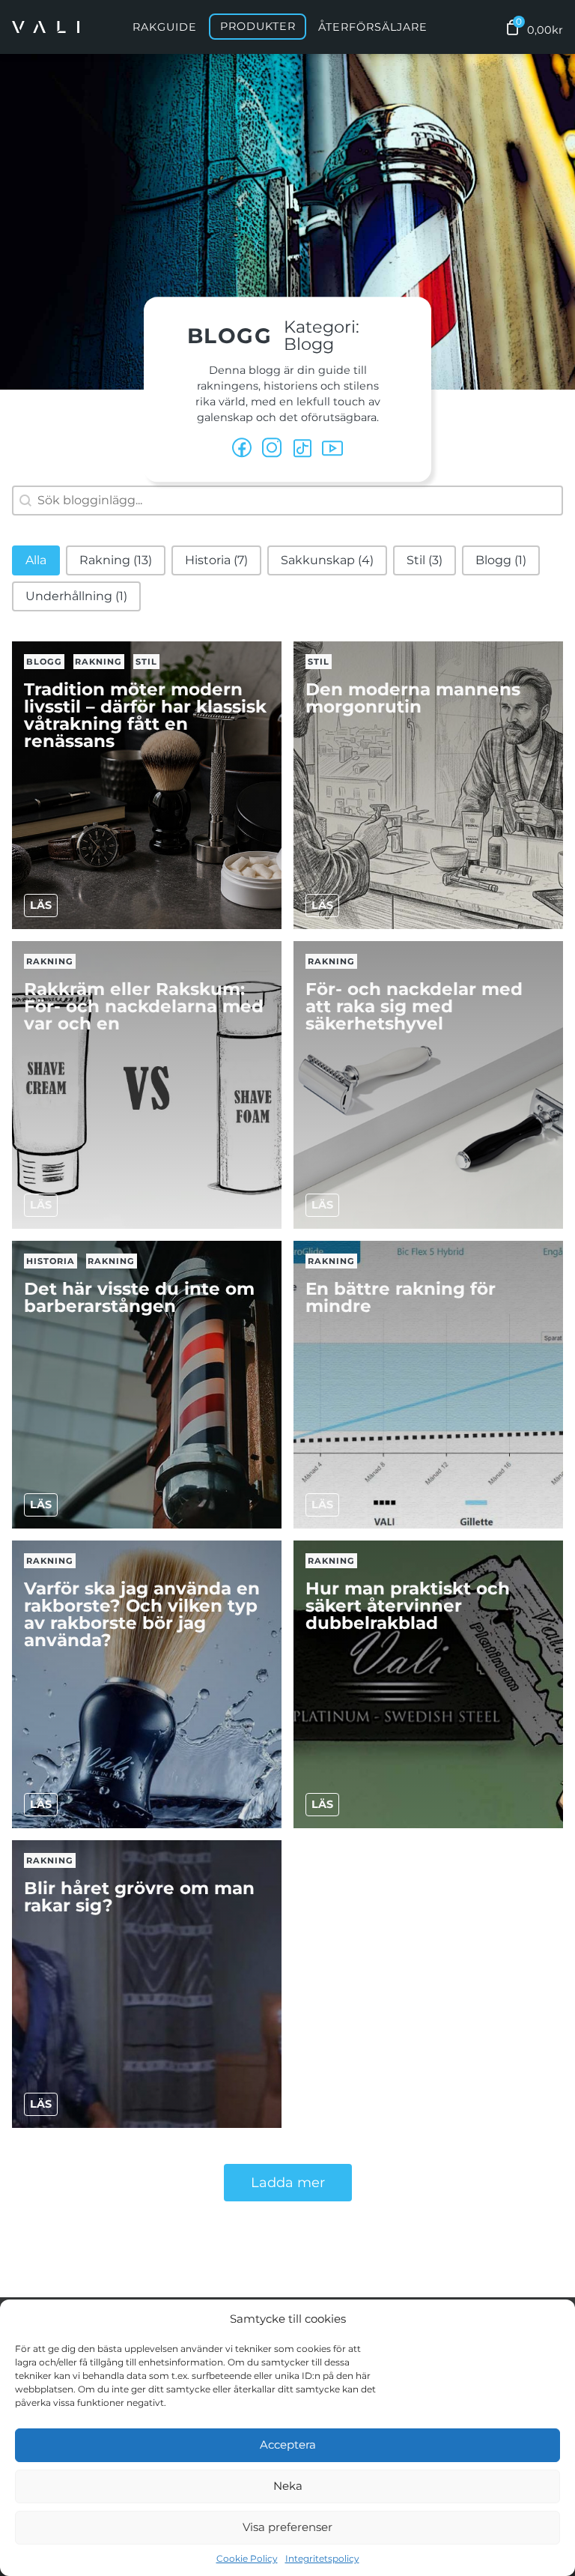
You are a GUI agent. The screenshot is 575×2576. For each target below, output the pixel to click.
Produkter (258, 27)
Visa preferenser (287, 2527)
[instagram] (273, 449)
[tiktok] (302, 449)
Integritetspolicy (322, 2558)
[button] (36, 560)
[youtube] (332, 449)
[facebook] (243, 449)
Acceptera (288, 2445)
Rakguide (165, 27)
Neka (288, 2486)
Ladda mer (288, 2183)
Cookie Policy (247, 2558)
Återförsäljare (373, 27)
